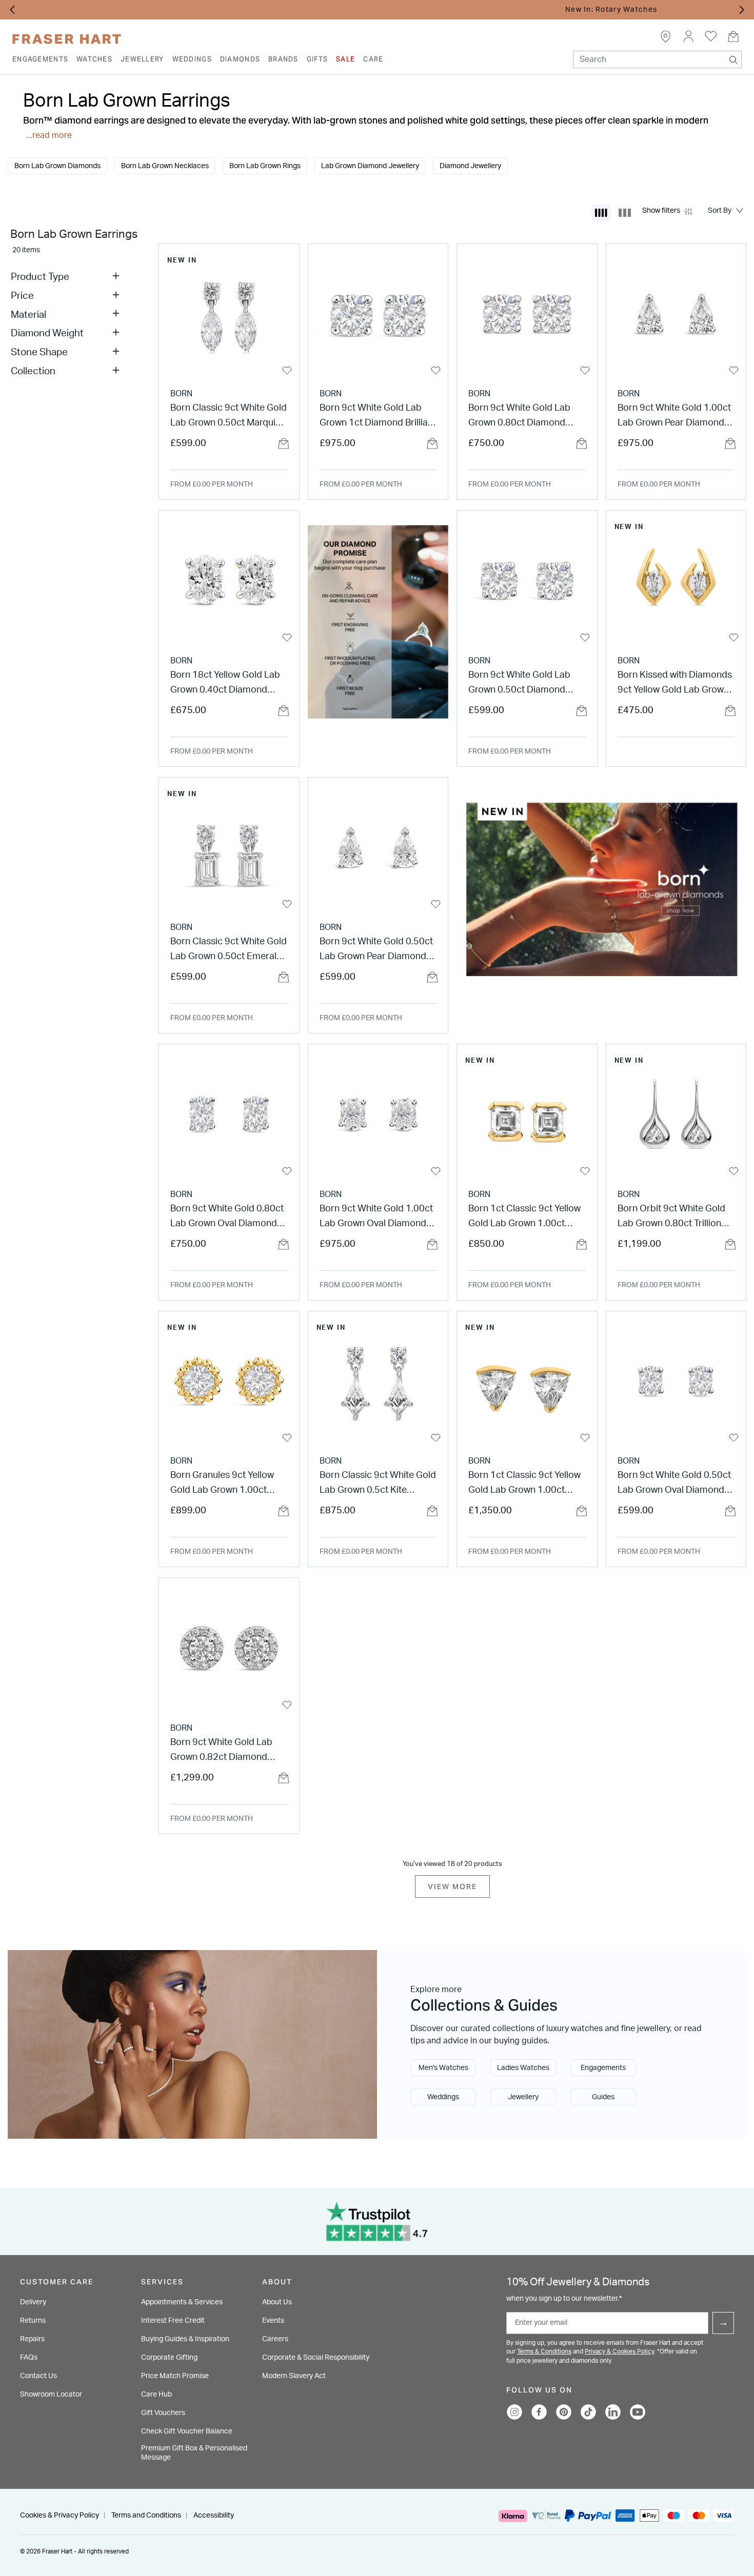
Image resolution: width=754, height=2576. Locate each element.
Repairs (32, 2339)
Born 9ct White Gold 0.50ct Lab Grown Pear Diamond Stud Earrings (376, 951)
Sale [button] (345, 59)
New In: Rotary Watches (382, 10)
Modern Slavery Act (294, 2376)
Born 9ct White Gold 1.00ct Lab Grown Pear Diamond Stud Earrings (674, 417)
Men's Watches (443, 2068)
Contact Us (38, 2376)
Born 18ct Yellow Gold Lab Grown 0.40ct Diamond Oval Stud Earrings (225, 684)
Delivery (33, 2302)
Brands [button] (283, 59)
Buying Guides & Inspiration (185, 2339)
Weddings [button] (192, 59)
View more (452, 1887)
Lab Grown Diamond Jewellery (370, 166)
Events (273, 2321)
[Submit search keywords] (733, 57)
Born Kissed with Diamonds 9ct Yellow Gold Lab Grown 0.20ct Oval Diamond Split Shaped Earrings (675, 684)
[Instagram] (514, 2412)
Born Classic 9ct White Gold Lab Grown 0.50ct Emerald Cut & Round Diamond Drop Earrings (229, 951)
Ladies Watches (523, 2068)
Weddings (443, 2097)
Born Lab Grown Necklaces (165, 166)
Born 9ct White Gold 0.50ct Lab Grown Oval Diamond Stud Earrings (674, 1484)
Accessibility (214, 2516)
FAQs (29, 2358)
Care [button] (373, 59)
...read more (49, 135)
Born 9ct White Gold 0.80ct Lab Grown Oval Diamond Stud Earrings (227, 1218)
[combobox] (657, 59)
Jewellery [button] (142, 59)
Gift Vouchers (163, 2413)
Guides (603, 2097)
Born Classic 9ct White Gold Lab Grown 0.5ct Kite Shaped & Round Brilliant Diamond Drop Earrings (378, 1484)
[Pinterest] (564, 2412)
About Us (277, 2302)
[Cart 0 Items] (733, 36)
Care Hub (156, 2395)
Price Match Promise (175, 2376)
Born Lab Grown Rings (265, 166)
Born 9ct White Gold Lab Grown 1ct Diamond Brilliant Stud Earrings (378, 417)
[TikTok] (588, 2412)
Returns (33, 2321)
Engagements (603, 2068)
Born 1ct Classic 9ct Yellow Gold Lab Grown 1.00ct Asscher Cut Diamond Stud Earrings (525, 1218)
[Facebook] (539, 2412)
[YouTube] (638, 2412)
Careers (275, 2339)
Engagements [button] (40, 59)
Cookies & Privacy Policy (59, 2516)
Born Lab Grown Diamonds (57, 166)
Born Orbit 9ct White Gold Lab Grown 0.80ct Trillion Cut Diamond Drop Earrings (676, 1218)
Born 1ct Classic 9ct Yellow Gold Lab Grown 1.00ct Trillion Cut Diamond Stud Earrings (524, 1484)
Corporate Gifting (169, 2358)
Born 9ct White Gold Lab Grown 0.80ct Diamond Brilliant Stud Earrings (519, 417)
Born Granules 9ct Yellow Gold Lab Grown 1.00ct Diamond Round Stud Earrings (222, 1484)
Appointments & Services (182, 2302)
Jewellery (523, 2097)
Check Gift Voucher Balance (187, 2431)
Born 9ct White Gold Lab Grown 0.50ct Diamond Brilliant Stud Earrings (519, 684)
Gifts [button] (317, 59)
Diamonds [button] (240, 59)
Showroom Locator (51, 2395)
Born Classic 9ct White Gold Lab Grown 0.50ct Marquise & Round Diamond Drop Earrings (229, 417)
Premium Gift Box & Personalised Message (194, 2453)
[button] (688, 36)
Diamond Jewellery (470, 166)
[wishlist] (711, 36)
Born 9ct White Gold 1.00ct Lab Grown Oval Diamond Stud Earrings (376, 1218)
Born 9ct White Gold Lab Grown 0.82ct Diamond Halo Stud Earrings (221, 1751)
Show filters (661, 210)
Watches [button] (94, 59)
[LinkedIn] (613, 2412)
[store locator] (666, 36)
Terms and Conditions (146, 2516)
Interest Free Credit (173, 2321)
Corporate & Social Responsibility (316, 2358)
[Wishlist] (287, 371)
